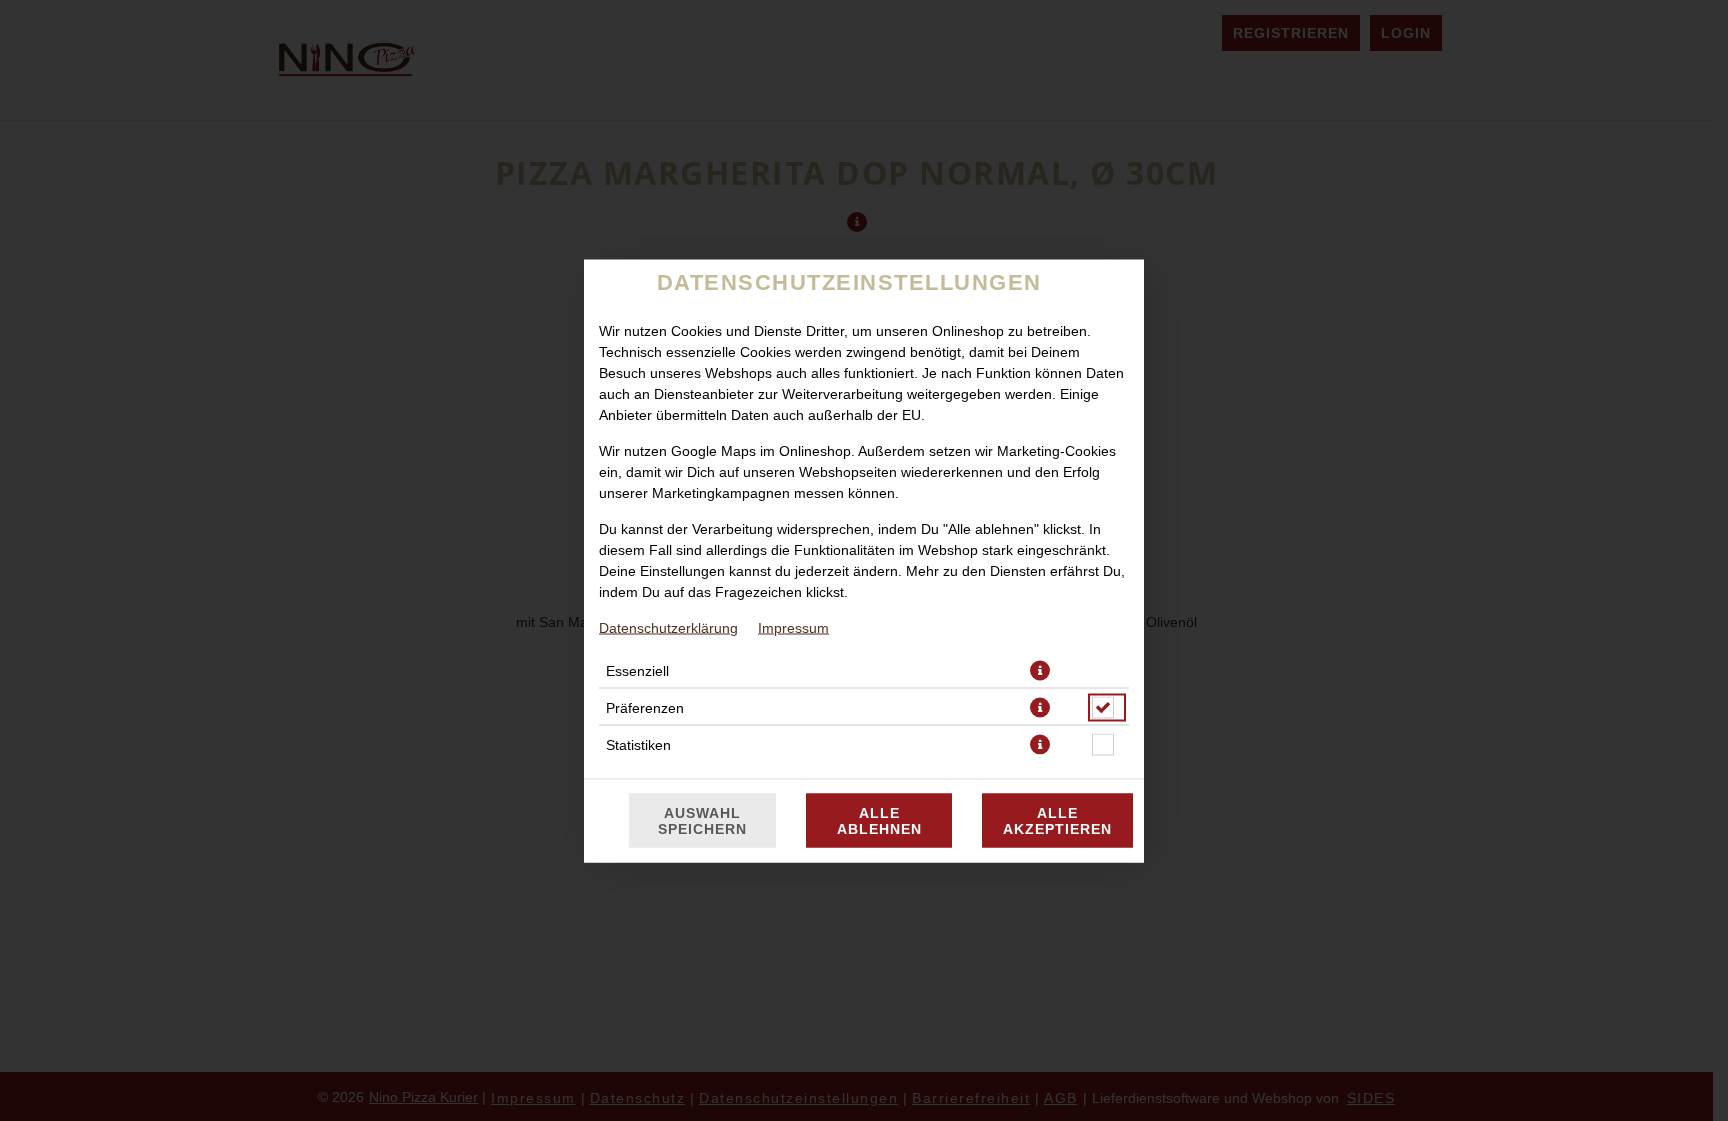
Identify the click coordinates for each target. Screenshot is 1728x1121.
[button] (1040, 670)
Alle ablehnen (879, 820)
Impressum (793, 627)
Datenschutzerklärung (668, 627)
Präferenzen (645, 707)
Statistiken (638, 744)
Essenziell (637, 670)
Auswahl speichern (702, 820)
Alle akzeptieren (1057, 820)
